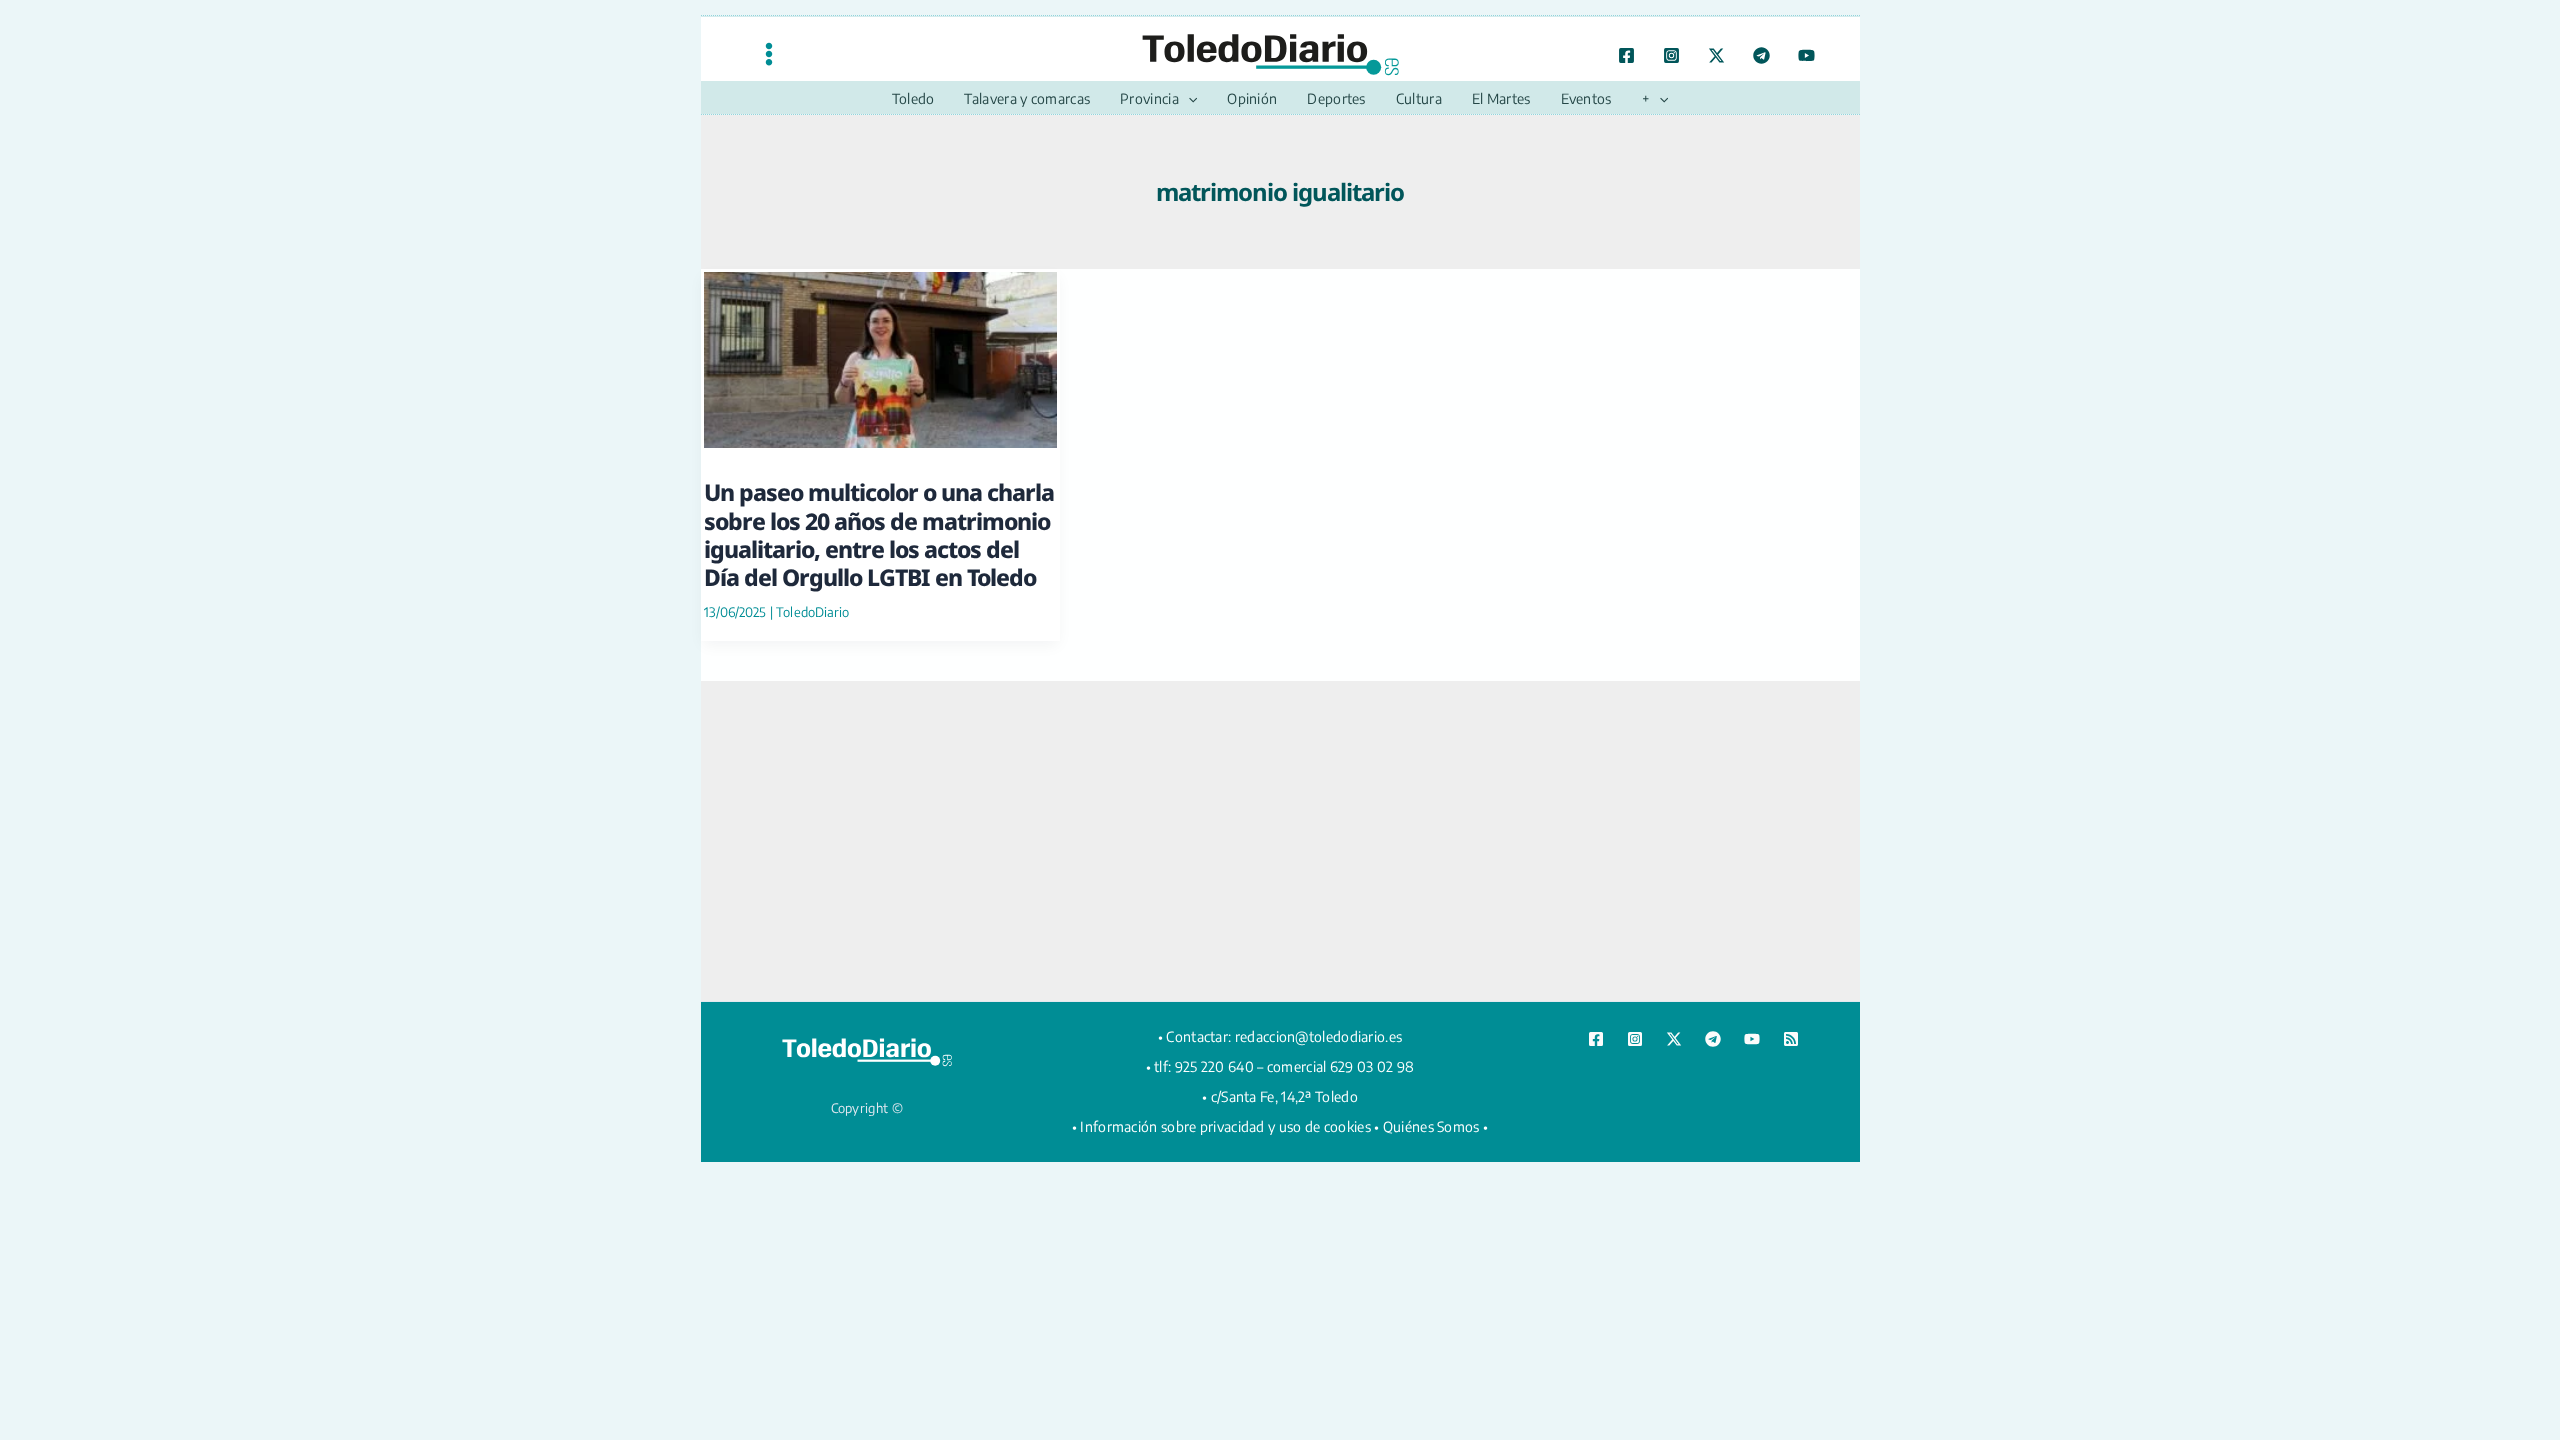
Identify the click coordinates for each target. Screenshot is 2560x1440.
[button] (1188, 99)
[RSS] (1791, 1039)
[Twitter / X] (1716, 55)
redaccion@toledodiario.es (1319, 1036)
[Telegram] (1761, 55)
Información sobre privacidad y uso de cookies (1225, 1126)
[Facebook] (1626, 55)
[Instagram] (1671, 55)
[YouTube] (1806, 55)
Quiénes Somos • (1436, 1126)
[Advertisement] (1280, 841)
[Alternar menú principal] (769, 53)
